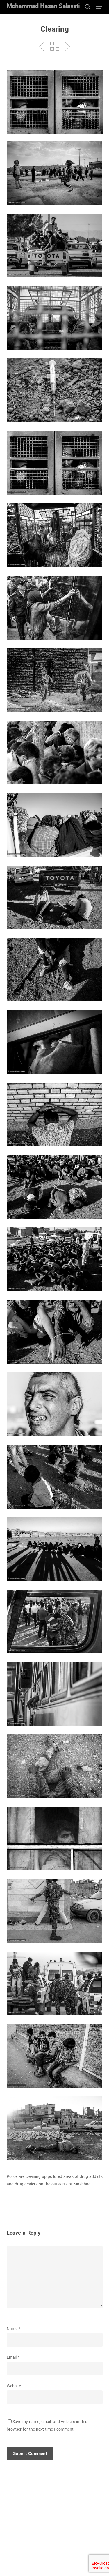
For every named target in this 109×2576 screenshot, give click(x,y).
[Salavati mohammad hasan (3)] (55, 390)
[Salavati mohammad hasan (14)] (55, 1114)
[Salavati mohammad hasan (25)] (55, 1839)
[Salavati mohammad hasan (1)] (55, 173)
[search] (87, 7)
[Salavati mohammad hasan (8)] (55, 753)
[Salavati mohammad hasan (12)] (55, 970)
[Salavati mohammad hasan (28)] (55, 1983)
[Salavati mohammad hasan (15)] (55, 1187)
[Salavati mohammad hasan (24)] (55, 1766)
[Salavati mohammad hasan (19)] (55, 1549)
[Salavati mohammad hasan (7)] (55, 680)
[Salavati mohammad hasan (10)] (55, 245)
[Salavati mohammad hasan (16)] (55, 1259)
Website (14, 2386)
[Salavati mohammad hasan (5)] (55, 535)
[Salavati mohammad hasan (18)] (55, 1477)
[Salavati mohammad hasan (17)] (55, 1404)
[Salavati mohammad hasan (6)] (55, 608)
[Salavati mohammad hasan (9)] (55, 825)
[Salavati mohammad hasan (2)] (55, 318)
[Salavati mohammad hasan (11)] (55, 897)
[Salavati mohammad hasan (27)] (55, 2056)
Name (14, 2329)
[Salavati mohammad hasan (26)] (55, 1911)
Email (13, 2358)
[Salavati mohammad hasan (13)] (55, 1332)
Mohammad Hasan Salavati (43, 7)
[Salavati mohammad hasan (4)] (55, 463)
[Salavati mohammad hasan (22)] (55, 1694)
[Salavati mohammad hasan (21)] (55, 2128)
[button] (99, 7)
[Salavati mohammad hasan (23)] (55, 1042)
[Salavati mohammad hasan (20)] (55, 1622)
